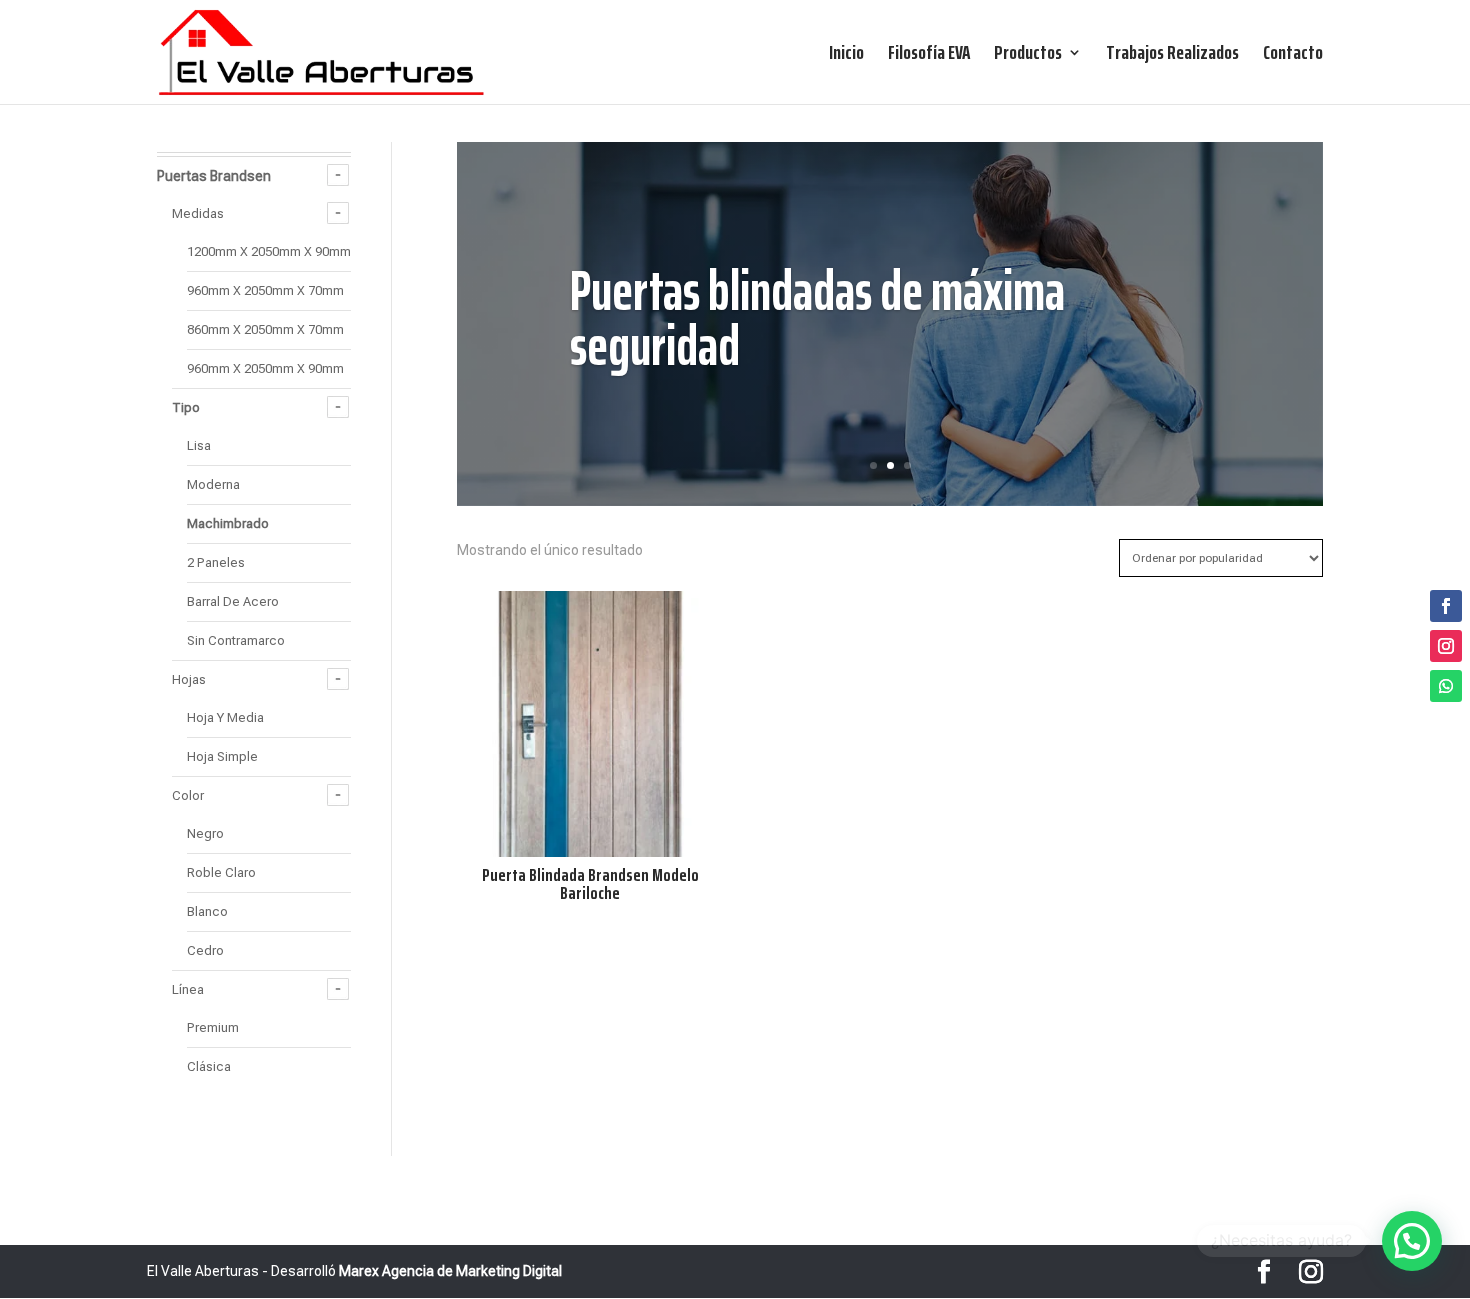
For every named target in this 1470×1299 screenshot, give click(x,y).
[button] (1412, 1241)
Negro (205, 833)
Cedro (205, 950)
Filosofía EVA (929, 56)
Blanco (207, 911)
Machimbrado (228, 523)
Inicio (846, 56)
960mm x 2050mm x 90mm (265, 368)
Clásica (209, 1066)
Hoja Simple (222, 756)
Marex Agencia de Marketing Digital (450, 1271)
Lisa (199, 445)
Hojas (189, 679)
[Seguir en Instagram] (1446, 646)
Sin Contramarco (236, 640)
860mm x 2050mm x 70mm (265, 329)
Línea (188, 989)
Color (188, 795)
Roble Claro (221, 872)
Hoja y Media (225, 717)
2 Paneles (216, 562)
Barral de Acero (233, 601)
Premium (213, 1027)
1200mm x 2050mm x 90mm (269, 251)
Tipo (186, 407)
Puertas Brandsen (214, 176)
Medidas (198, 213)
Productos (1028, 56)
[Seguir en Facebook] (1446, 606)
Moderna (213, 484)
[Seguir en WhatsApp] (1446, 686)
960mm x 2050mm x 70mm (265, 290)
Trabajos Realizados (1172, 56)
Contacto (1293, 56)
